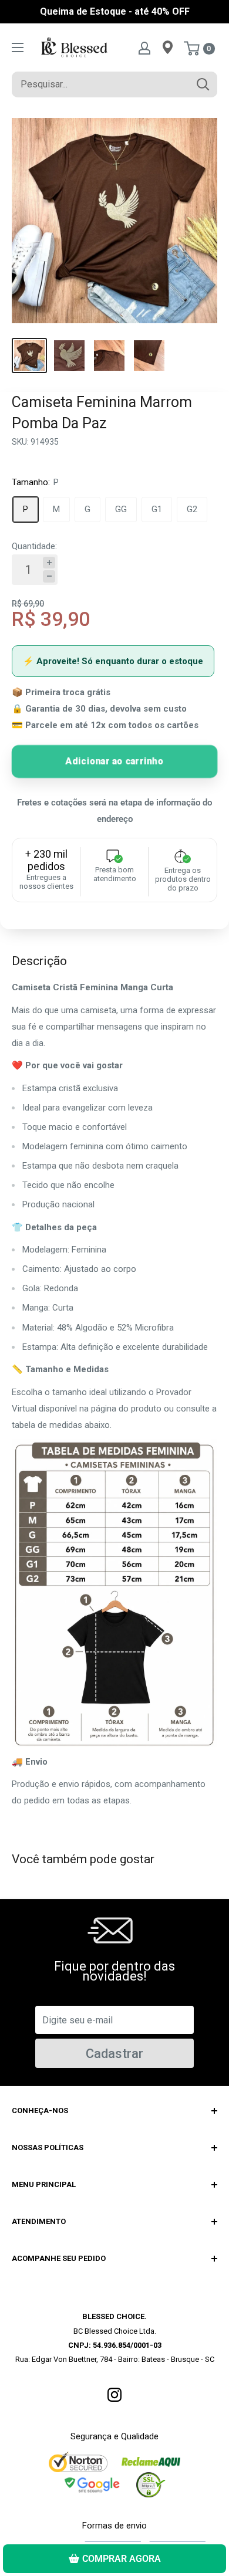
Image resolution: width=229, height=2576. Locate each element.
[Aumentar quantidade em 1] (49, 563)
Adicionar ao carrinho (114, 761)
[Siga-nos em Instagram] (114, 2394)
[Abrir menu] (18, 48)
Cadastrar (114, 2054)
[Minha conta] (144, 48)
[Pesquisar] (203, 84)
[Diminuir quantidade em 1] (49, 576)
